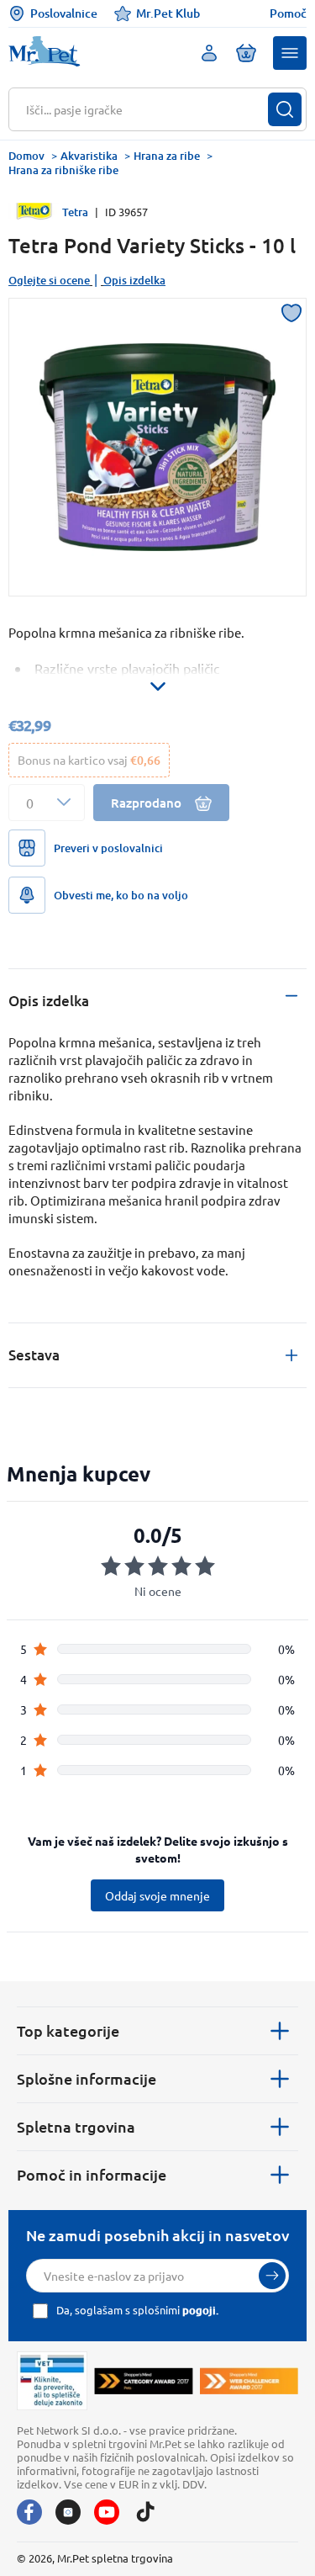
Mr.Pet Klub (168, 13)
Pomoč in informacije (92, 2174)
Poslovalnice (64, 13)
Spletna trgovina (76, 2126)
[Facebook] (29, 2512)
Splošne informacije (87, 2078)
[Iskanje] (285, 109)
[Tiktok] (145, 2512)
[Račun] (209, 53)
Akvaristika (89, 156)
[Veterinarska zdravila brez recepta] (52, 2381)
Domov (26, 156)
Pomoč (288, 13)
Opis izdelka (134, 280)
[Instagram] (68, 2512)
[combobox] (147, 109)
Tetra (75, 212)
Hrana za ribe (167, 156)
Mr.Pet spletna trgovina (115, 2558)
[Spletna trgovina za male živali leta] (144, 2381)
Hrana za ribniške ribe (63, 170)
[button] (290, 53)
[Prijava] (272, 2276)
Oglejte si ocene (49, 280)
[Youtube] (107, 2512)
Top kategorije (68, 2030)
